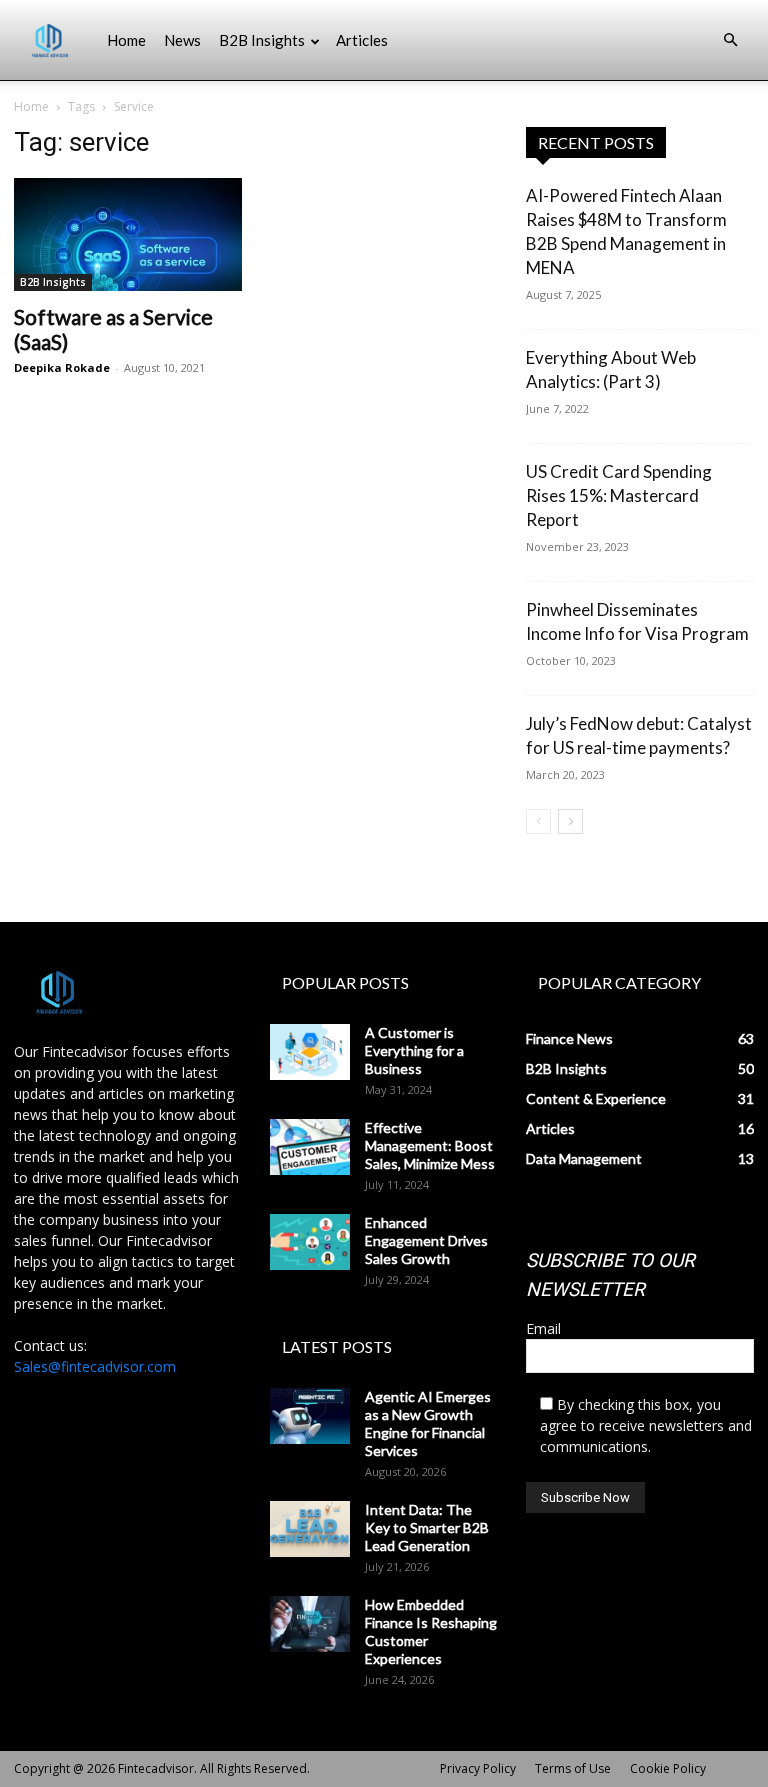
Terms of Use (573, 1768)
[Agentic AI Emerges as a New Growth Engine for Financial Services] (310, 1416)
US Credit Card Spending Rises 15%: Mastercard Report (619, 495)
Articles (362, 40)
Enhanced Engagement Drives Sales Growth (426, 1240)
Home (126, 40)
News (182, 40)
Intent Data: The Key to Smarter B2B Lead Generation (427, 1527)
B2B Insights (262, 40)
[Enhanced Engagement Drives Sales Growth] (310, 1242)
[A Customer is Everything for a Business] (310, 1052)
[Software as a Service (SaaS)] (128, 234)
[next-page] (570, 821)
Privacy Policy (478, 1768)
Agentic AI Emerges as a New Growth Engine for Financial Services (428, 1423)
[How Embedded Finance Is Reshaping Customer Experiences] (310, 1624)
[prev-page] (538, 821)
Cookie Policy (668, 1768)
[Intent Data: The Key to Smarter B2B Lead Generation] (310, 1529)
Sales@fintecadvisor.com (95, 1366)
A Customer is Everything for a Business (414, 1050)
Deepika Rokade (62, 367)
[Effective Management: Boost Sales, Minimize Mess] (310, 1147)
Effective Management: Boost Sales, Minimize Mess (430, 1145)
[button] (730, 40)
